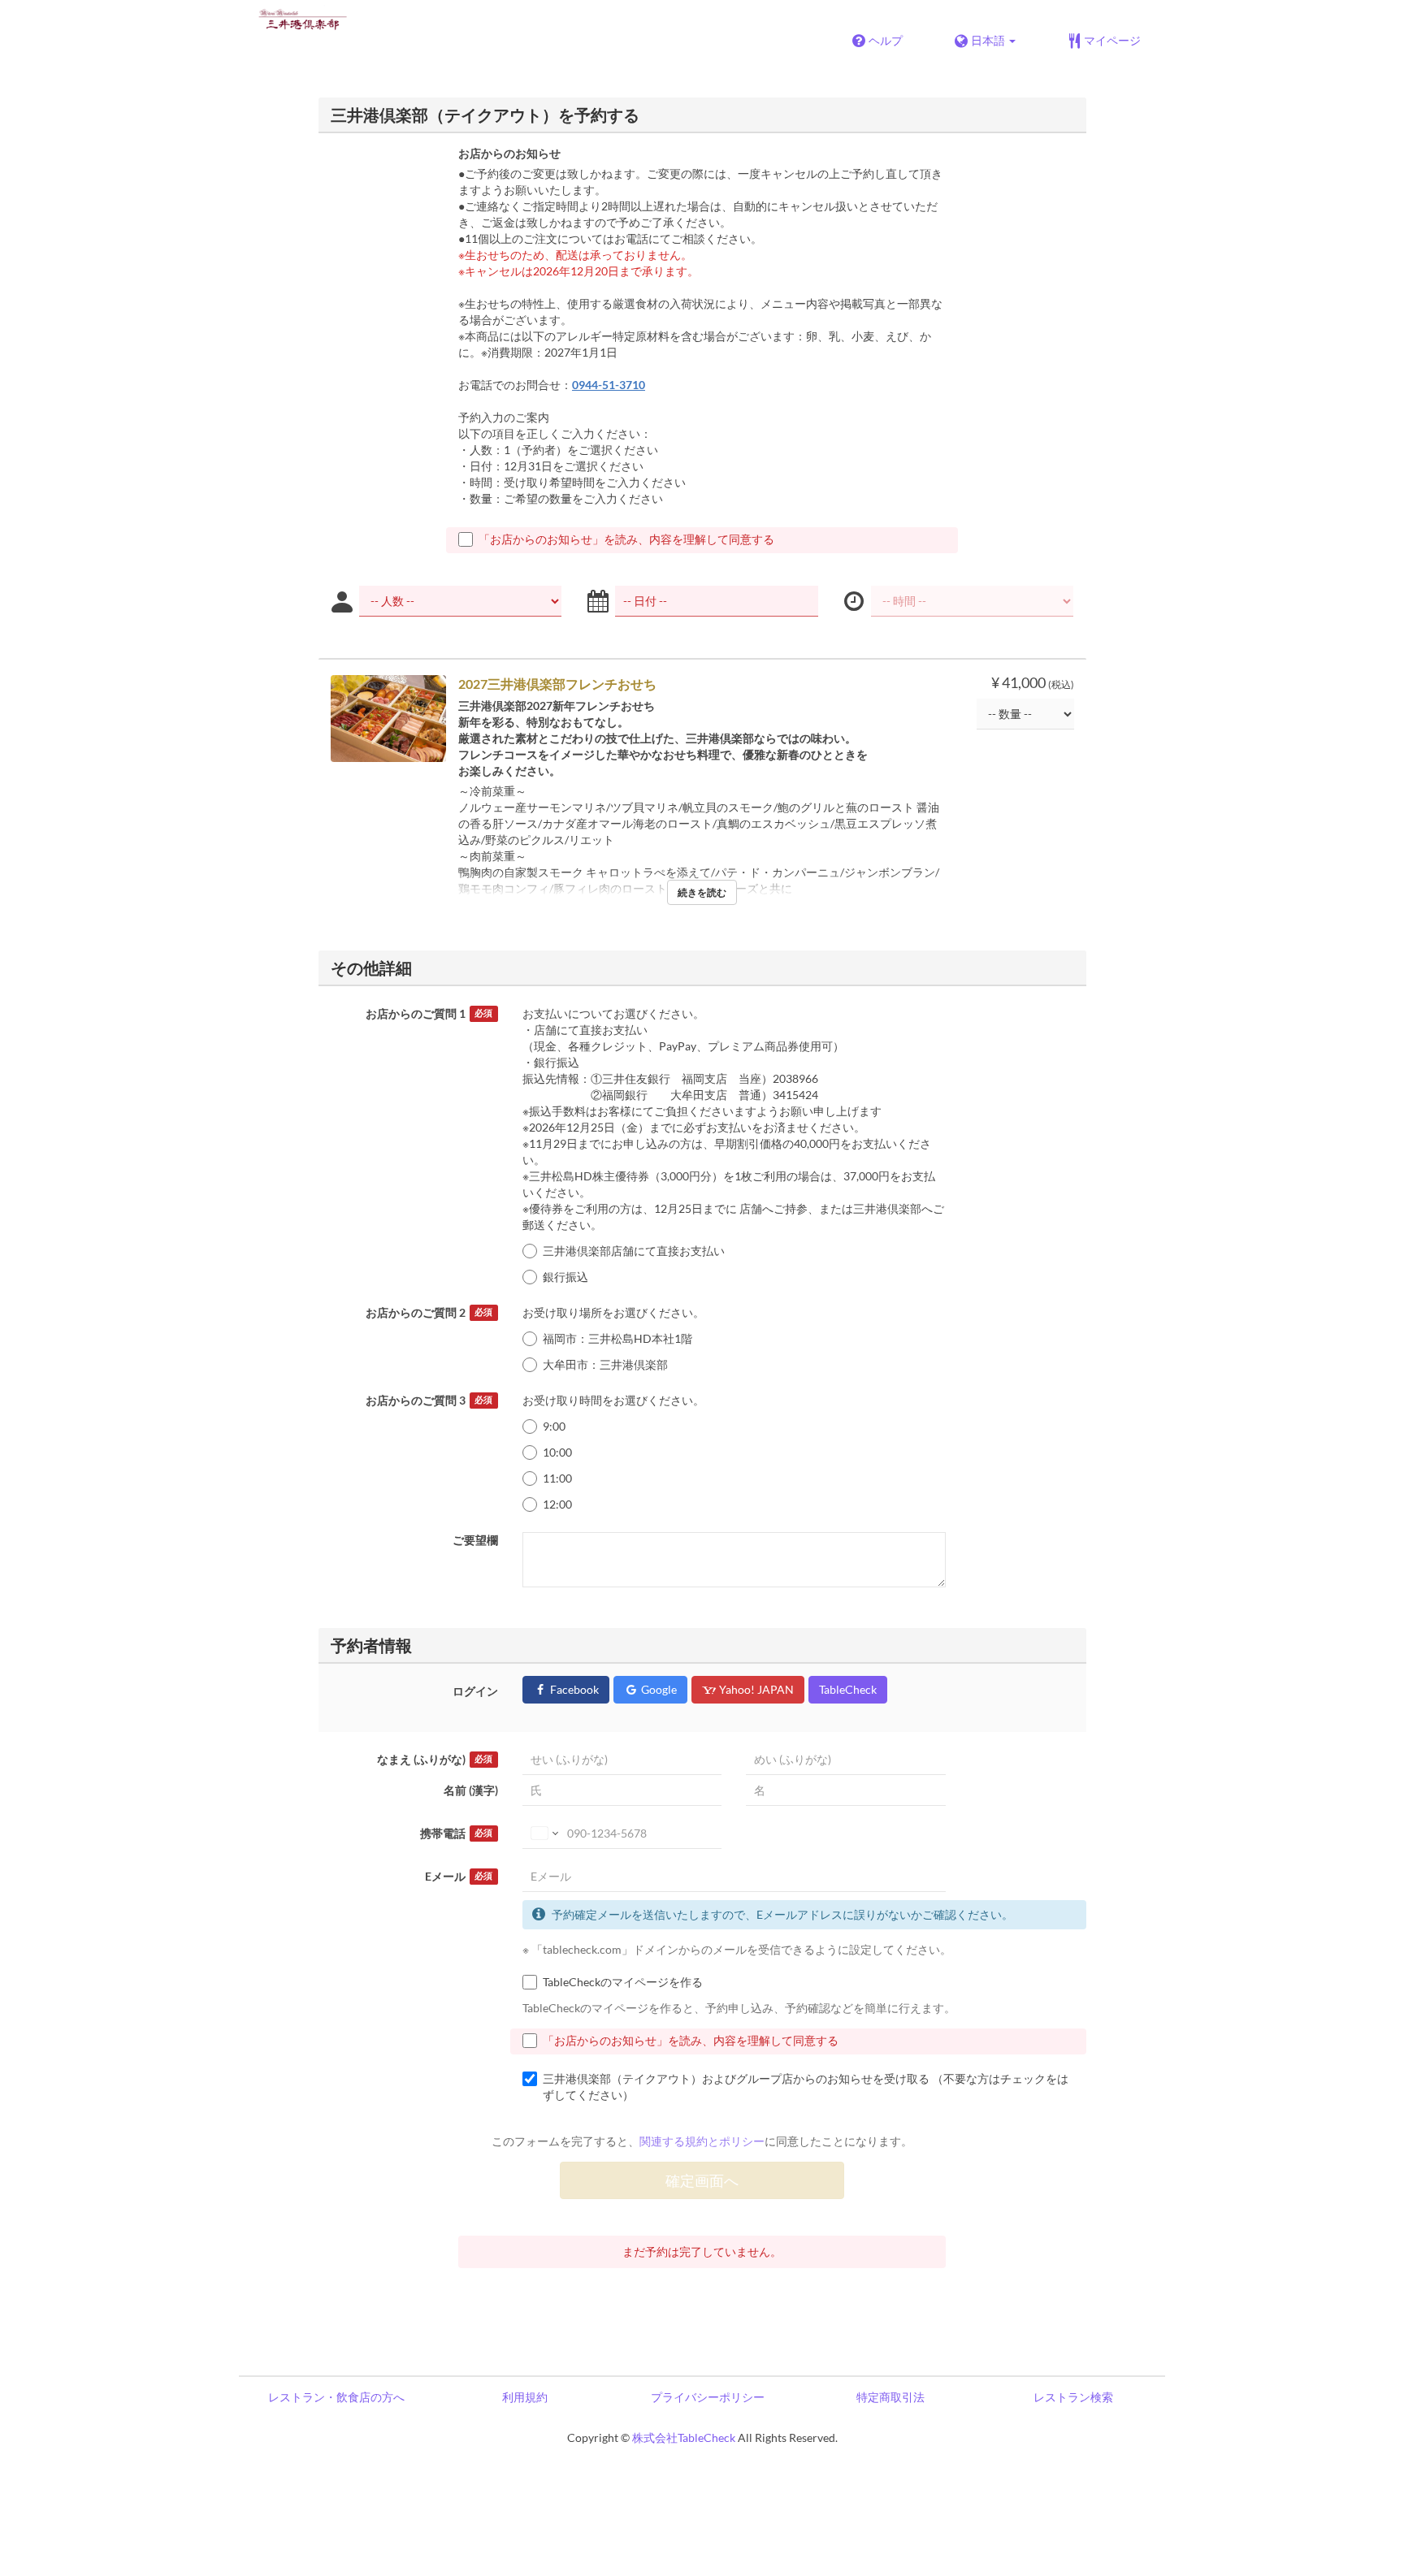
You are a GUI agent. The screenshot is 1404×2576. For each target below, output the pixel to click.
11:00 (557, 1478)
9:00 (554, 1426)
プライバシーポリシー (708, 2397)
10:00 (557, 1452)
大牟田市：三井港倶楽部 (605, 1364)
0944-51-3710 (609, 385)
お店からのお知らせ (509, 153)
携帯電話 (456, 1833)
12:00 (557, 1504)
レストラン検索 (1073, 2397)
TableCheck (848, 1689)
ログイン (475, 1691)
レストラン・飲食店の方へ (336, 2397)
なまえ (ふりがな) (435, 1759)
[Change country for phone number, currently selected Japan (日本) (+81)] (543, 1834)
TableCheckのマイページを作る (623, 1982)
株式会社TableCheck (684, 2437)
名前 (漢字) (471, 1790)
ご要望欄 (475, 1540)
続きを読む (702, 892)
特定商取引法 (890, 2397)
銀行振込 (565, 1277)
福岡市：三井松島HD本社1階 (617, 1338)
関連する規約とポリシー (702, 2141)
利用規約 (525, 2397)
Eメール (459, 1876)
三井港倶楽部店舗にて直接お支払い (634, 1251)
